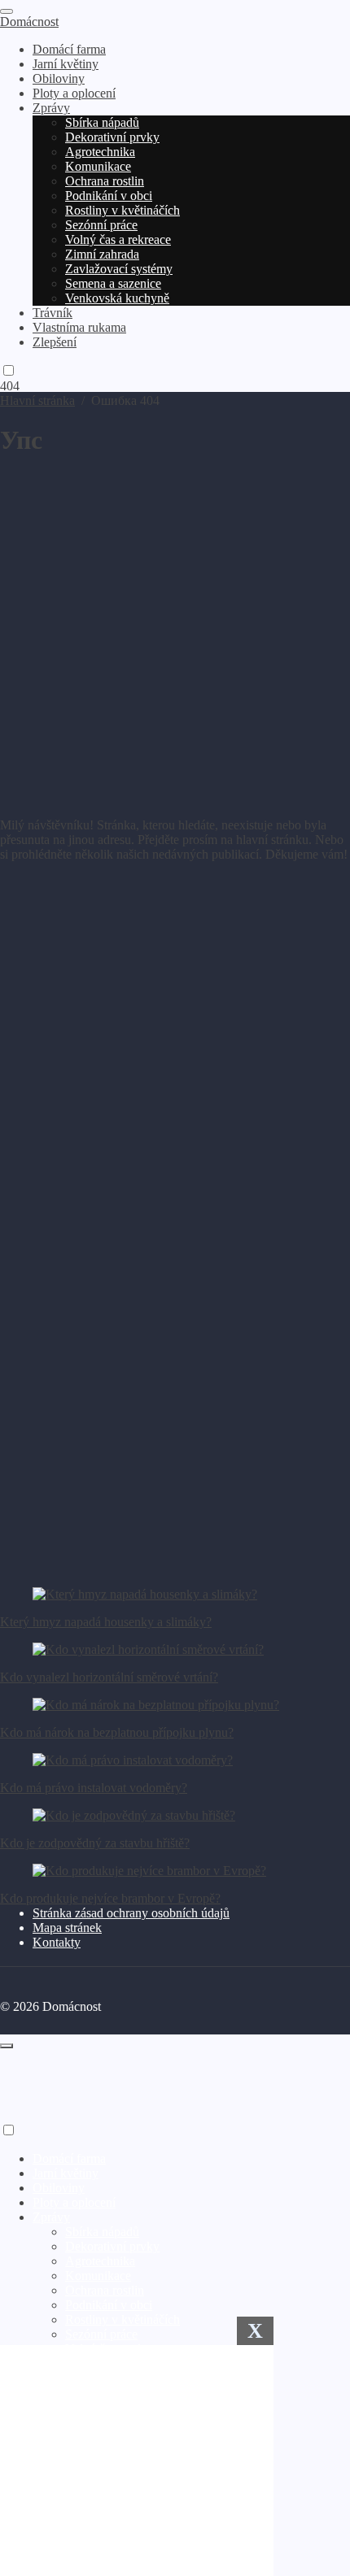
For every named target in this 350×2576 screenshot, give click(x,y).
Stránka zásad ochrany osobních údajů (131, 1913)
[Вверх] (7, 2046)
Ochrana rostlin (105, 2290)
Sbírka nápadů (102, 2232)
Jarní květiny (66, 2173)
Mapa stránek (67, 1928)
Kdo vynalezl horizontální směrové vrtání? (109, 1677)
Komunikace (98, 2276)
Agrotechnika (100, 2261)
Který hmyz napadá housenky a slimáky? (106, 1622)
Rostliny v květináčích (122, 2319)
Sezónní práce (101, 2334)
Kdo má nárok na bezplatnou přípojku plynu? (117, 1732)
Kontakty (57, 1942)
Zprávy (51, 2217)
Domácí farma (69, 2158)
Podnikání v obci (109, 2305)
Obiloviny (59, 2188)
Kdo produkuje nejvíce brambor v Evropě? (110, 1898)
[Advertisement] (175, 630)
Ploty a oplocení (74, 2202)
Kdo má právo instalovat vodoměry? (94, 1788)
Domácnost (29, 22)
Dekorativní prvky (112, 2246)
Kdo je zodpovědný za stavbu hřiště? (95, 1843)
